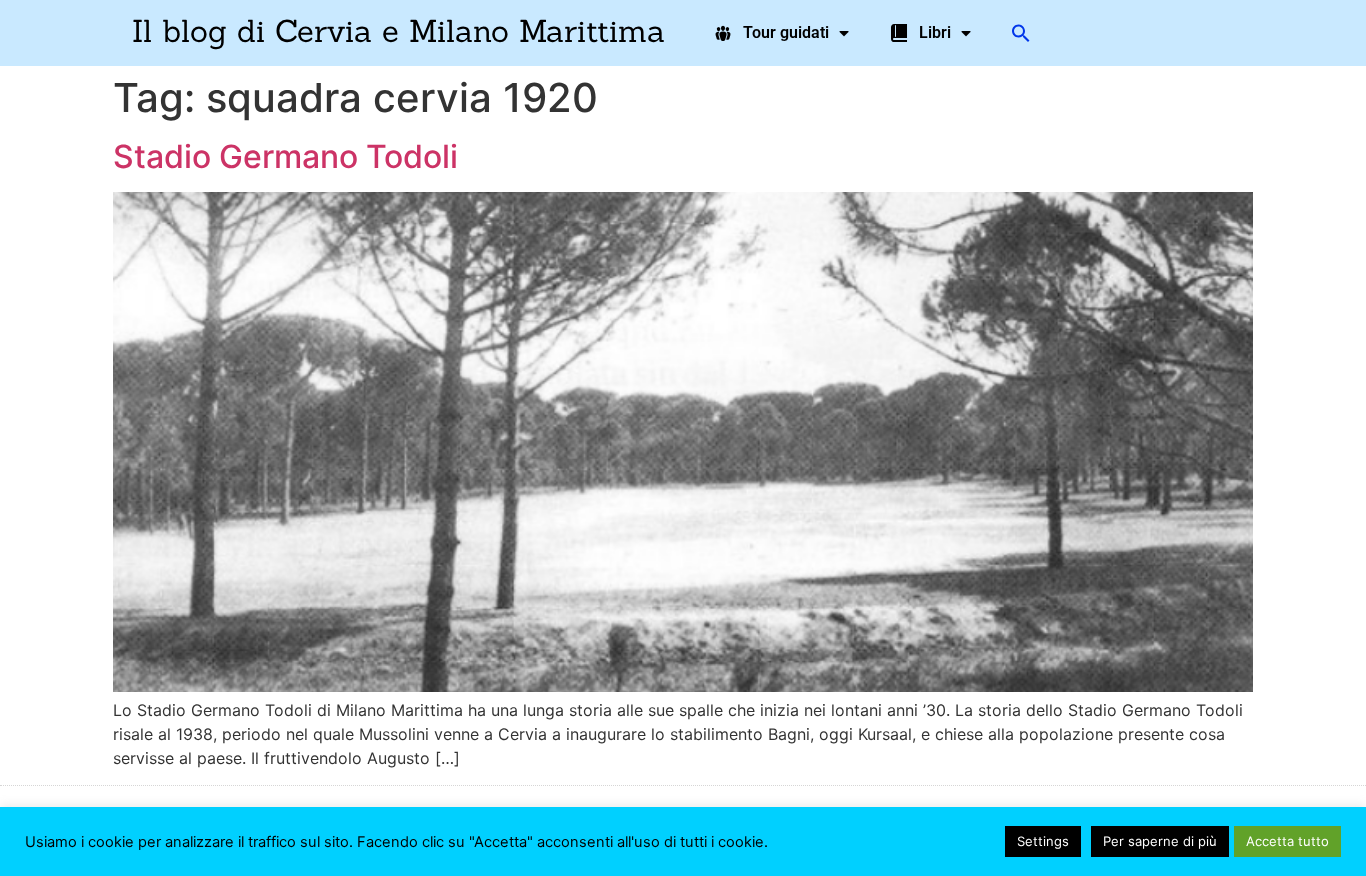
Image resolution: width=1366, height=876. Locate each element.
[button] (1021, 33)
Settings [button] (1043, 841)
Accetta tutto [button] (1287, 841)
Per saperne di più (1160, 841)
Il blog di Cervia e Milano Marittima (398, 30)
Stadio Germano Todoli (285, 156)
